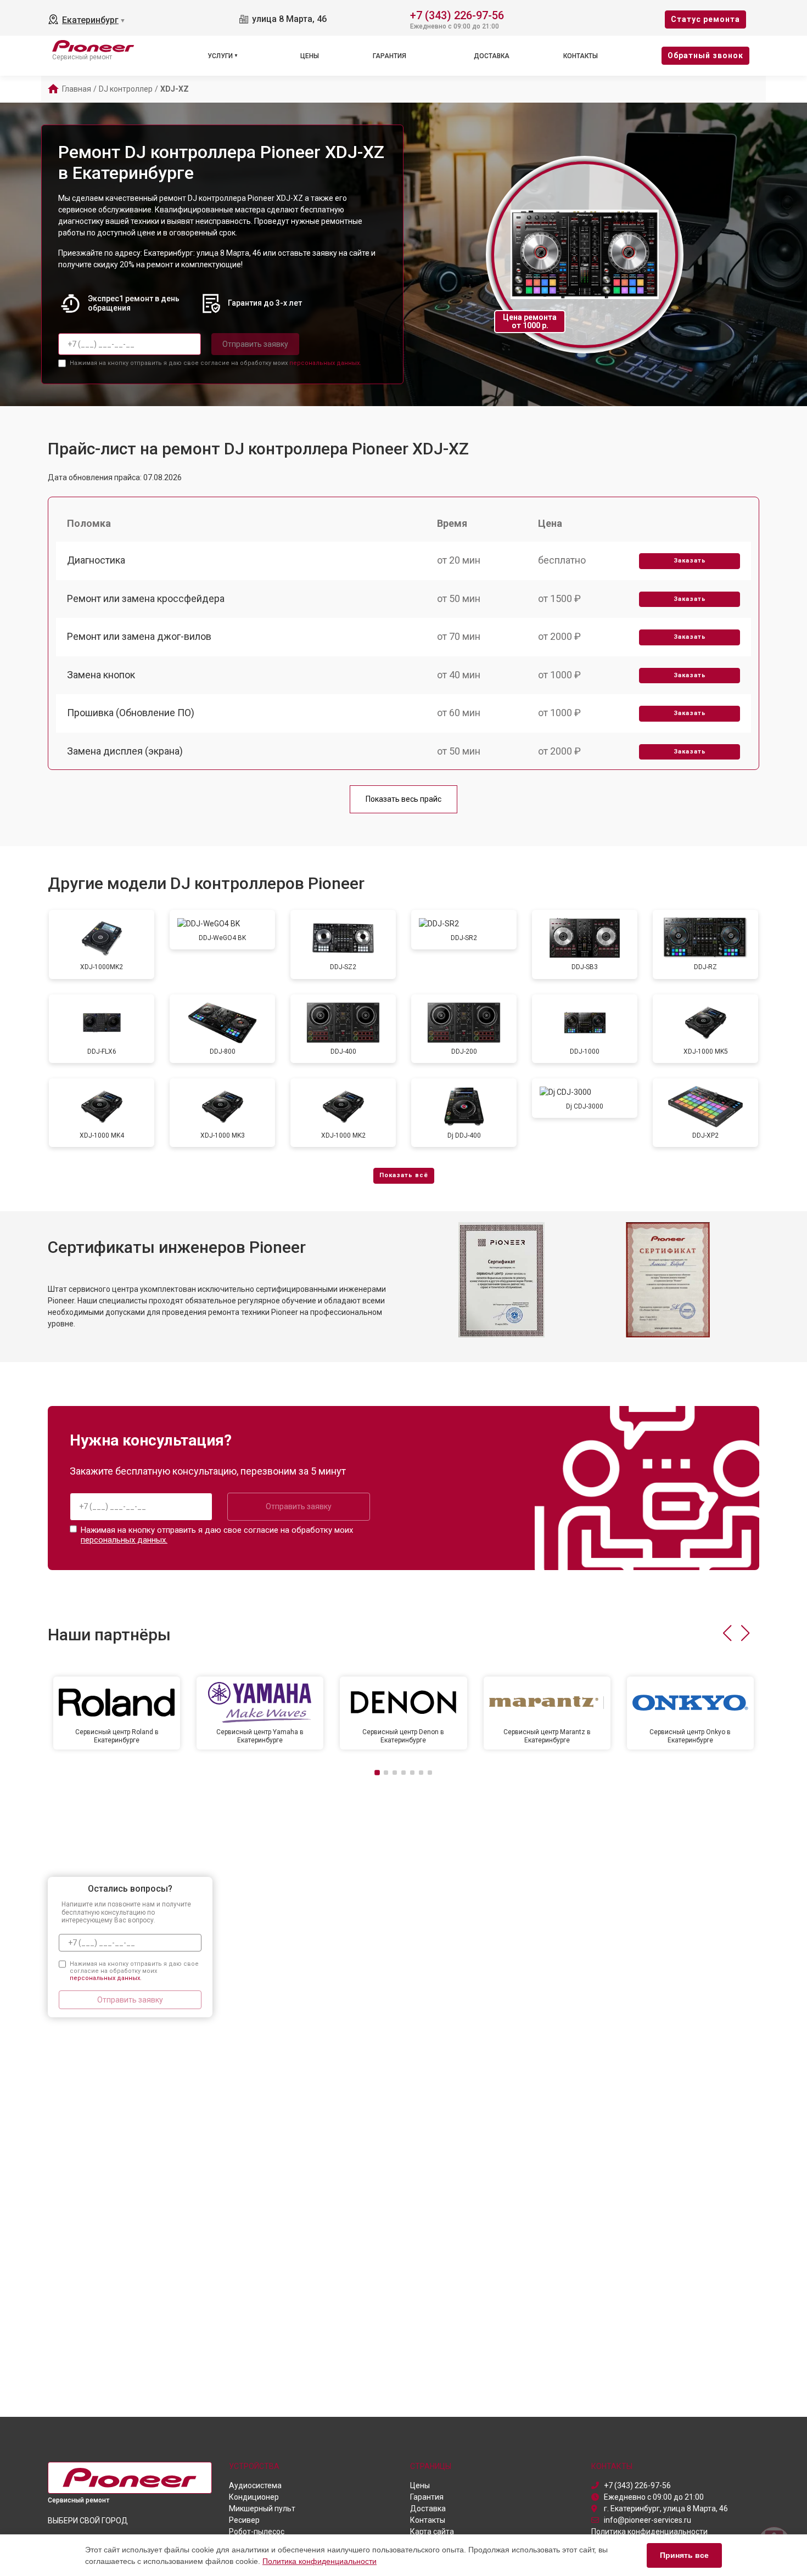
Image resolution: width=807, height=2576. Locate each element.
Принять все (684, 2555)
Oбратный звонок (705, 55)
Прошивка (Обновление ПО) (131, 713)
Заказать (690, 561)
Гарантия (390, 56)
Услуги (220, 56)
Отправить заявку (255, 344)
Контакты (581, 56)
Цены (310, 56)
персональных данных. (325, 363)
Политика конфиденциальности (320, 2561)
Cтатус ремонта (705, 19)
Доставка (492, 56)
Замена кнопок (101, 675)
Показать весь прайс (403, 799)
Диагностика (96, 560)
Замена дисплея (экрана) (125, 751)
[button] (727, 1633)
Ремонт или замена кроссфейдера (146, 598)
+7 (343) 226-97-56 (457, 15)
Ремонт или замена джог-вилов (139, 636)
